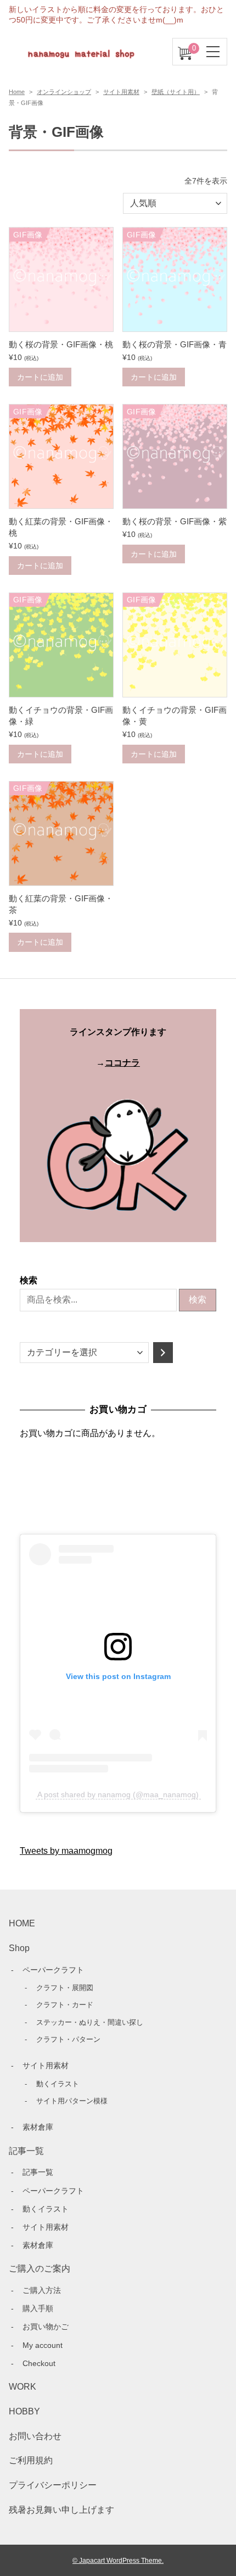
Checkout (39, 2363)
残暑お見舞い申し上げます (61, 2510)
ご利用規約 (31, 2460)
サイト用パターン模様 (72, 2101)
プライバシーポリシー (53, 2485)
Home (17, 92)
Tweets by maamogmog (66, 1851)
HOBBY (24, 2411)
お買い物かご (46, 2326)
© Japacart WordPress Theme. (118, 2560)
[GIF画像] (61, 323)
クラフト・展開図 (65, 1988)
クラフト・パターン (68, 2039)
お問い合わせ (35, 2436)
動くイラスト (58, 2084)
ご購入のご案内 (40, 2268)
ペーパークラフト (53, 1970)
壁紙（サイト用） (176, 92)
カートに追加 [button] (40, 377)
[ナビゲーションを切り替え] (213, 52)
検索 (29, 1280)
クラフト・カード (65, 2005)
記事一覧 (26, 2151)
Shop (19, 1948)
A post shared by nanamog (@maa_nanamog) (118, 1794)
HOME (22, 1923)
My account (43, 2345)
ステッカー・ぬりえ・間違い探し (90, 2022)
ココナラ (122, 1063)
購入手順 (38, 2308)
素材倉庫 (38, 2127)
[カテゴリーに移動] (163, 1353)
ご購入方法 (42, 2290)
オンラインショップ (64, 92)
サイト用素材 (121, 92)
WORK (23, 2387)
